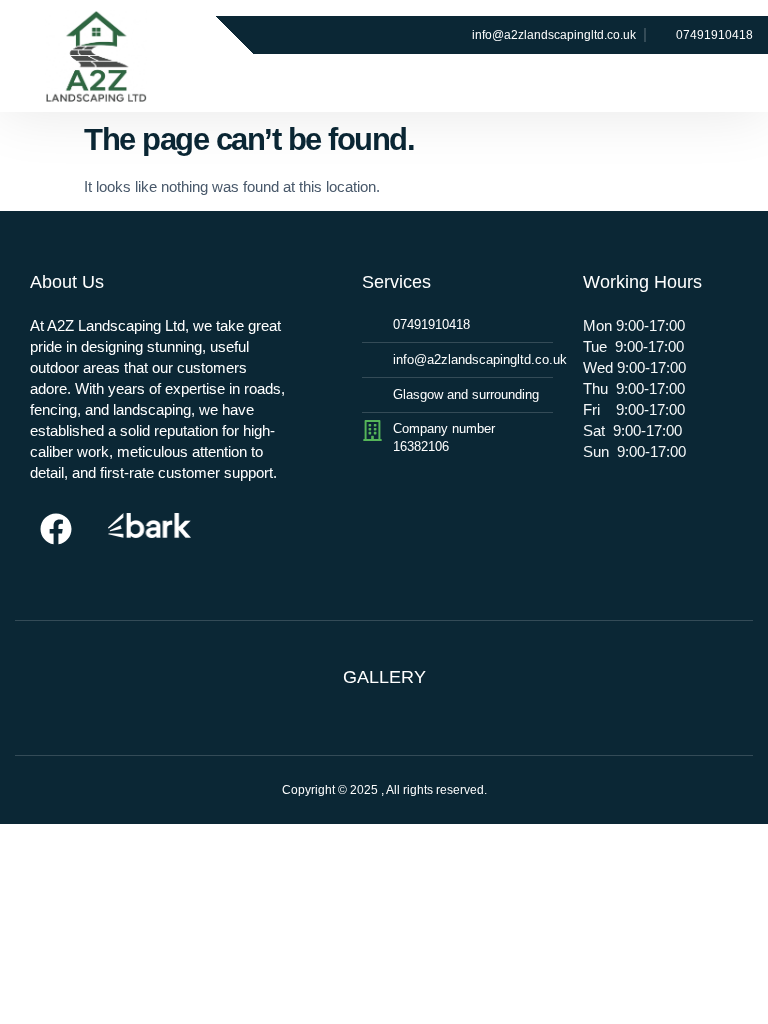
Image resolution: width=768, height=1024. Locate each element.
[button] (606, 75)
